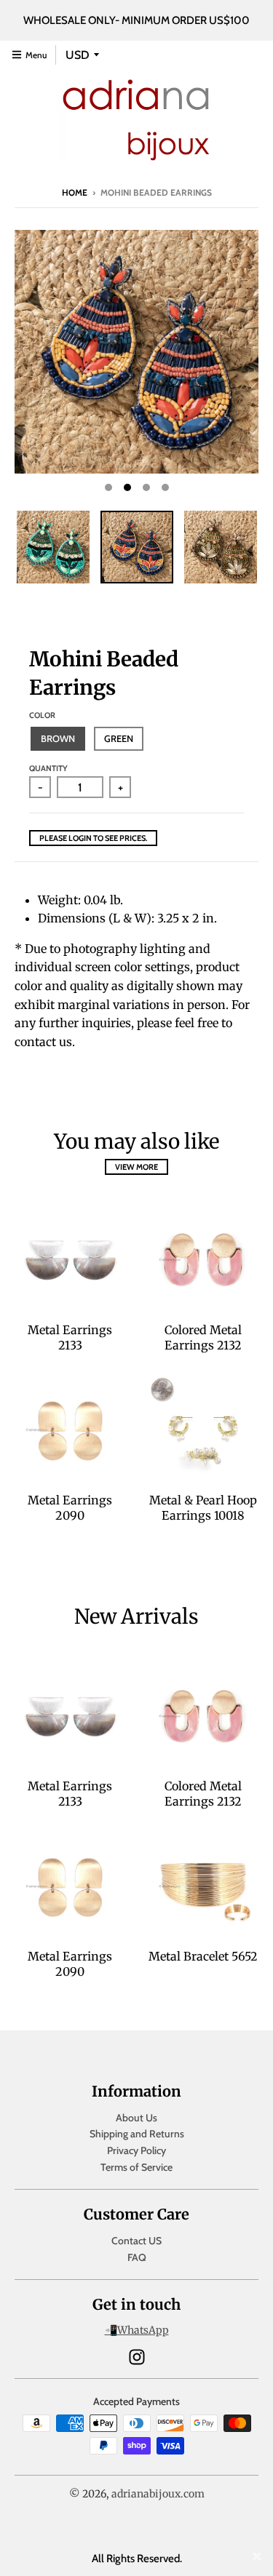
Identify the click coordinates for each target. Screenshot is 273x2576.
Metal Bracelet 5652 (203, 1956)
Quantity (48, 768)
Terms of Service (136, 2167)
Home (75, 192)
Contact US (136, 2241)
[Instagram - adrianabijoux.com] (137, 2357)
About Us (136, 2118)
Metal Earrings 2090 (70, 1508)
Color (42, 715)
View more (136, 1167)
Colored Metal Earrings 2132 (203, 1337)
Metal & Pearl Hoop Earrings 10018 (203, 1508)
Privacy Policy (136, 2150)
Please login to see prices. (93, 838)
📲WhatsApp (137, 2330)
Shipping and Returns (137, 2134)
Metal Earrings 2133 (70, 1337)
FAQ (137, 2257)
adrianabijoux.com (158, 2494)
